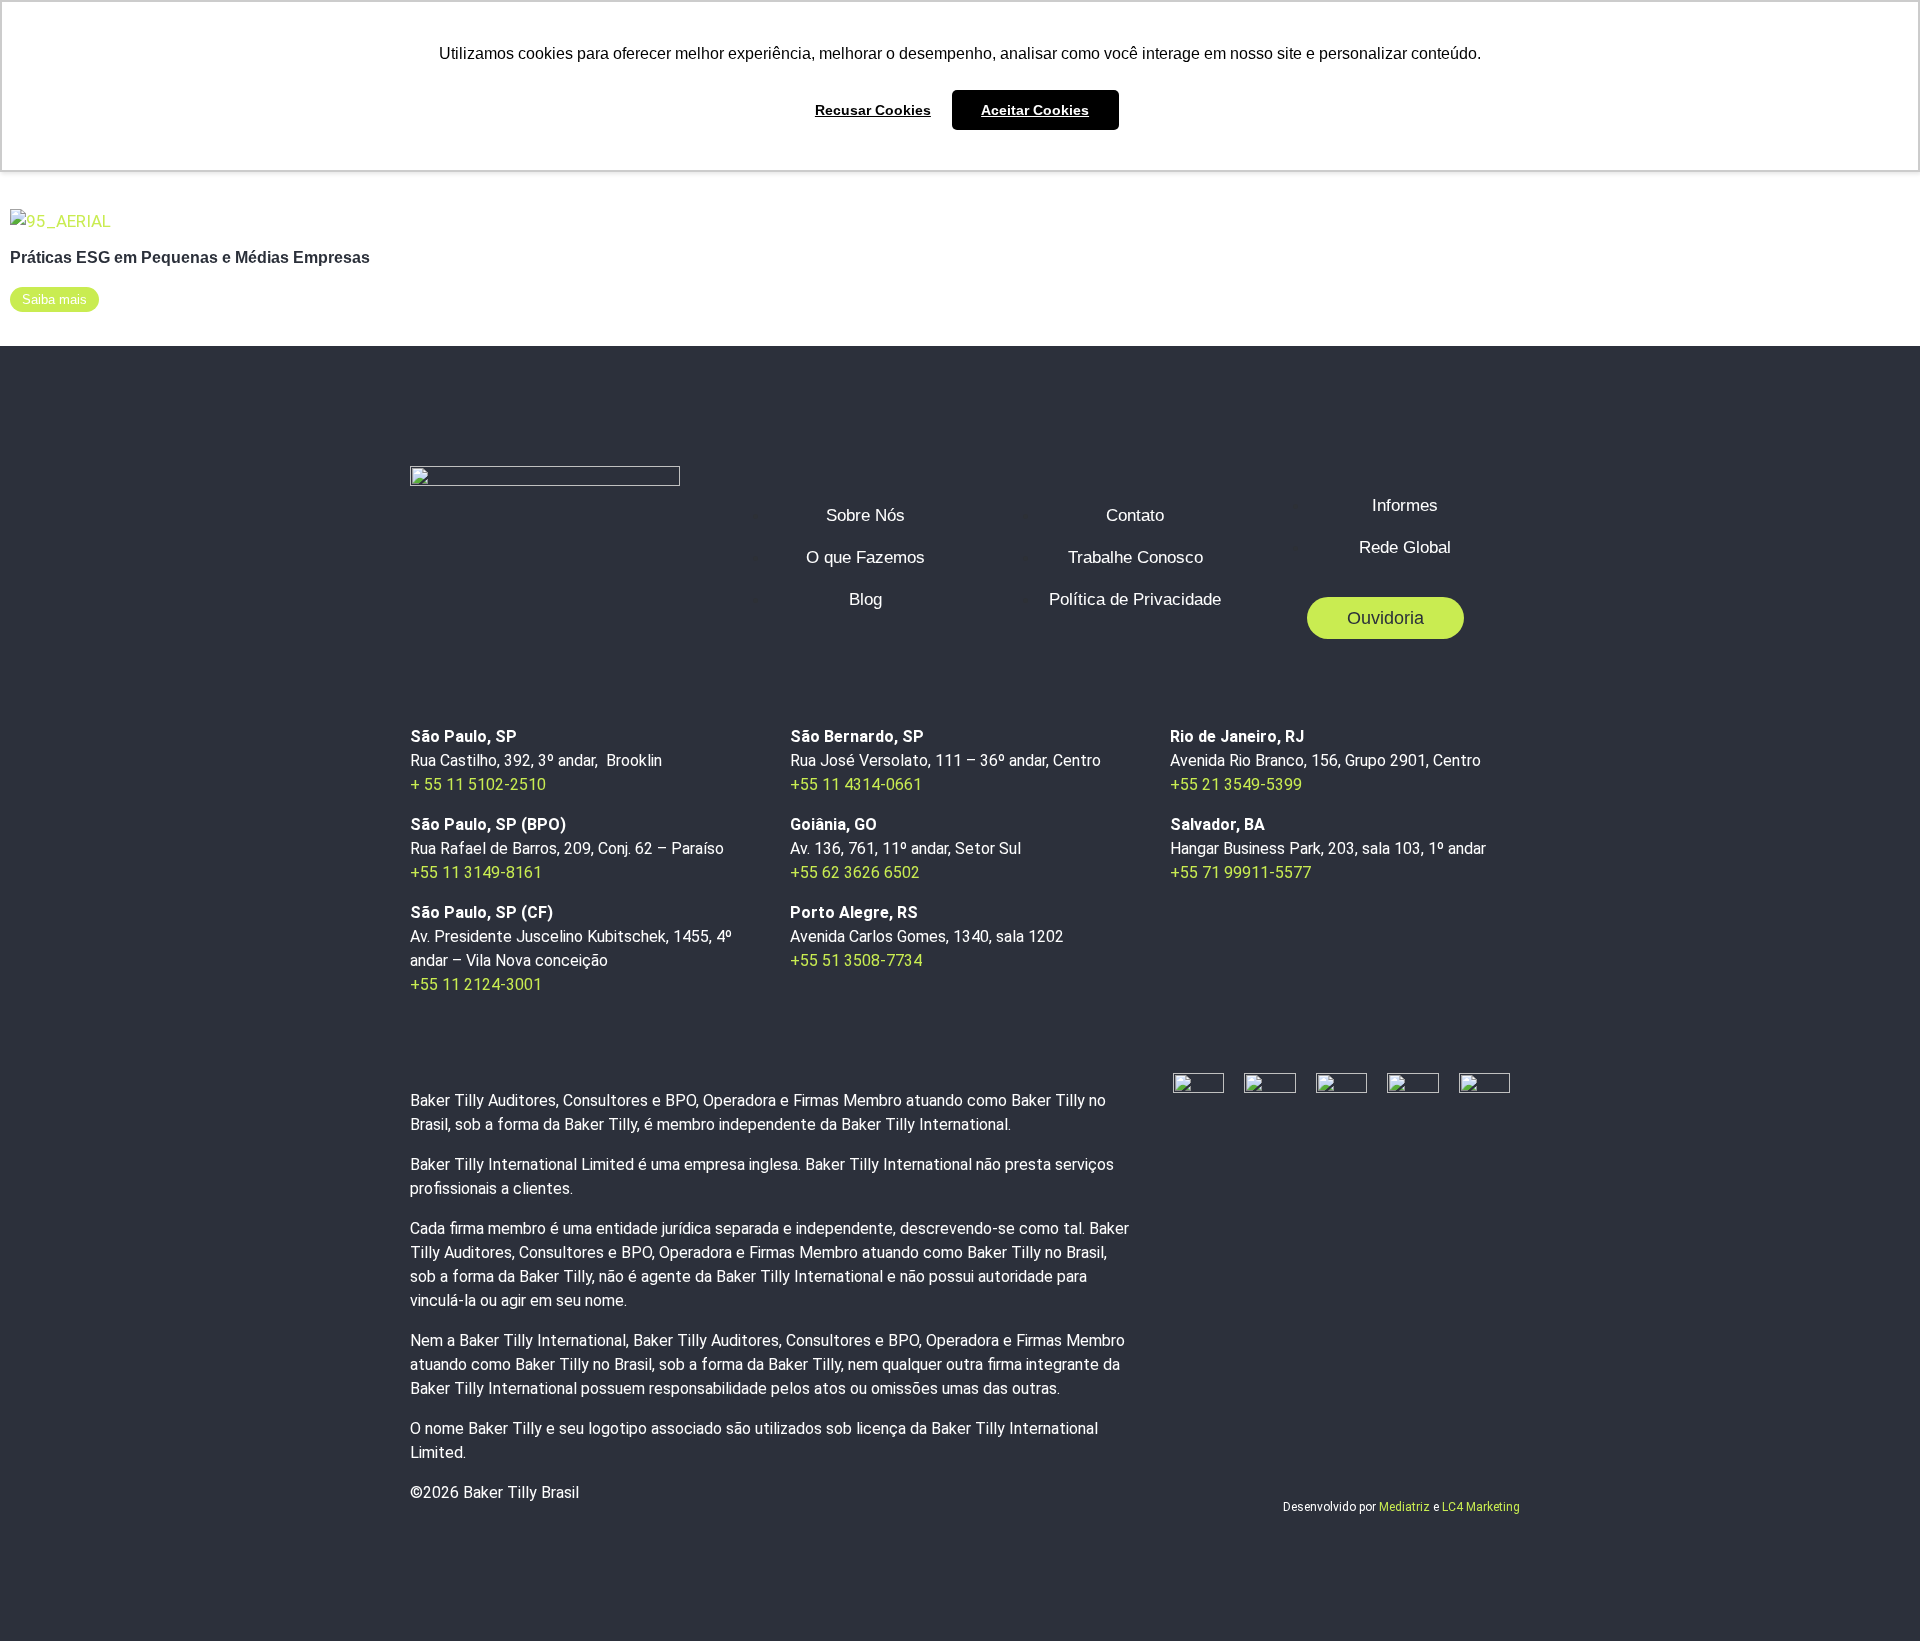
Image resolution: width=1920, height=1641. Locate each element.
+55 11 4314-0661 (856, 784)
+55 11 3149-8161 (476, 872)
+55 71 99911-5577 (1240, 872)
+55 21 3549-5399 (1236, 784)
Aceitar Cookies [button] (1035, 110)
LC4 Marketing (1481, 1507)
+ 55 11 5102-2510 (478, 784)
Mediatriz (1404, 1507)
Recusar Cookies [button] (873, 110)
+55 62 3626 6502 (855, 872)
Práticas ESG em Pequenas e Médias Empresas (190, 257)
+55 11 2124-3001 (476, 984)
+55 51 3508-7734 (856, 960)
